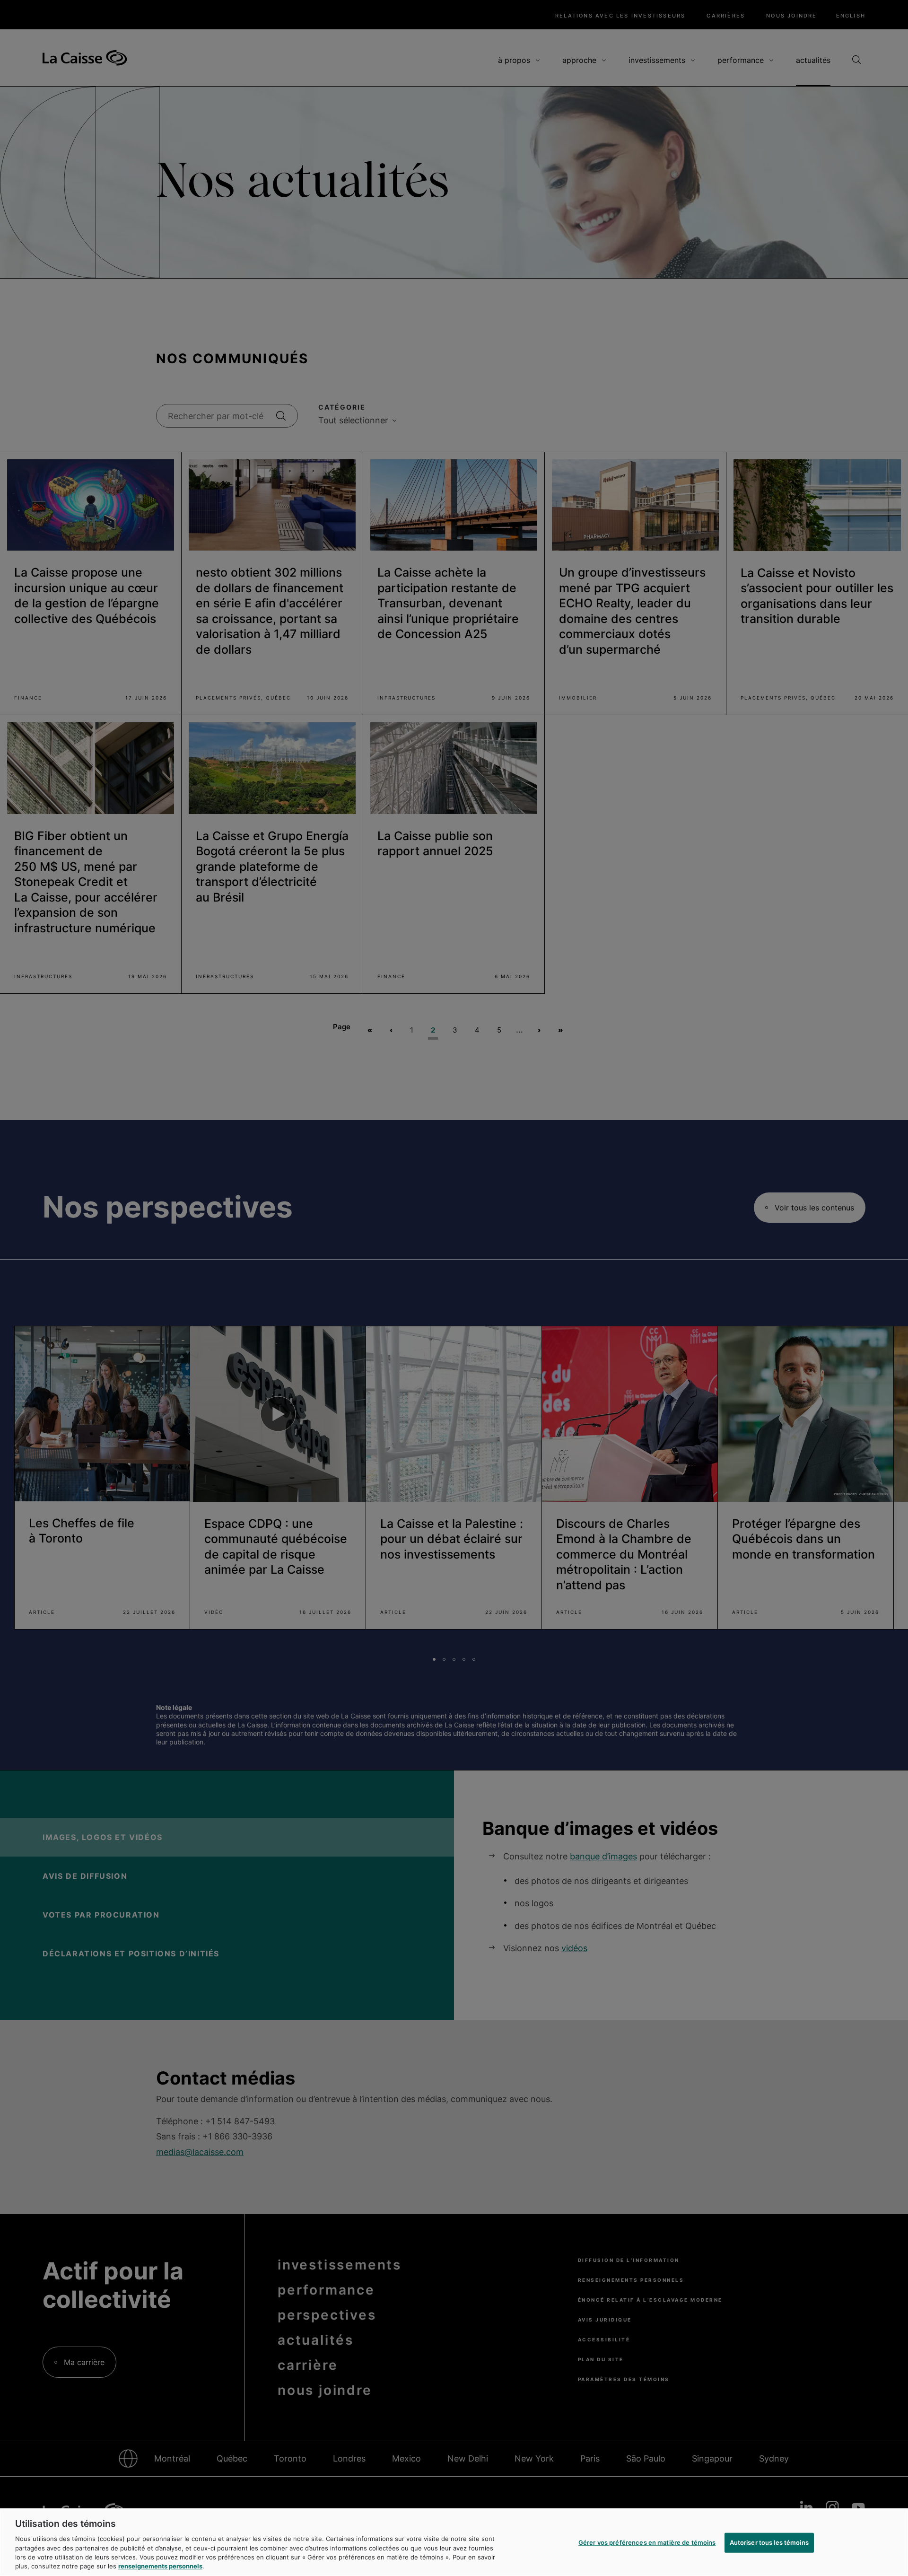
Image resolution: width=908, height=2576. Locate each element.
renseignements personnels (160, 2566)
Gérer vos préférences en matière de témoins (647, 2542)
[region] (454, 2542)
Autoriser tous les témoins (769, 2542)
